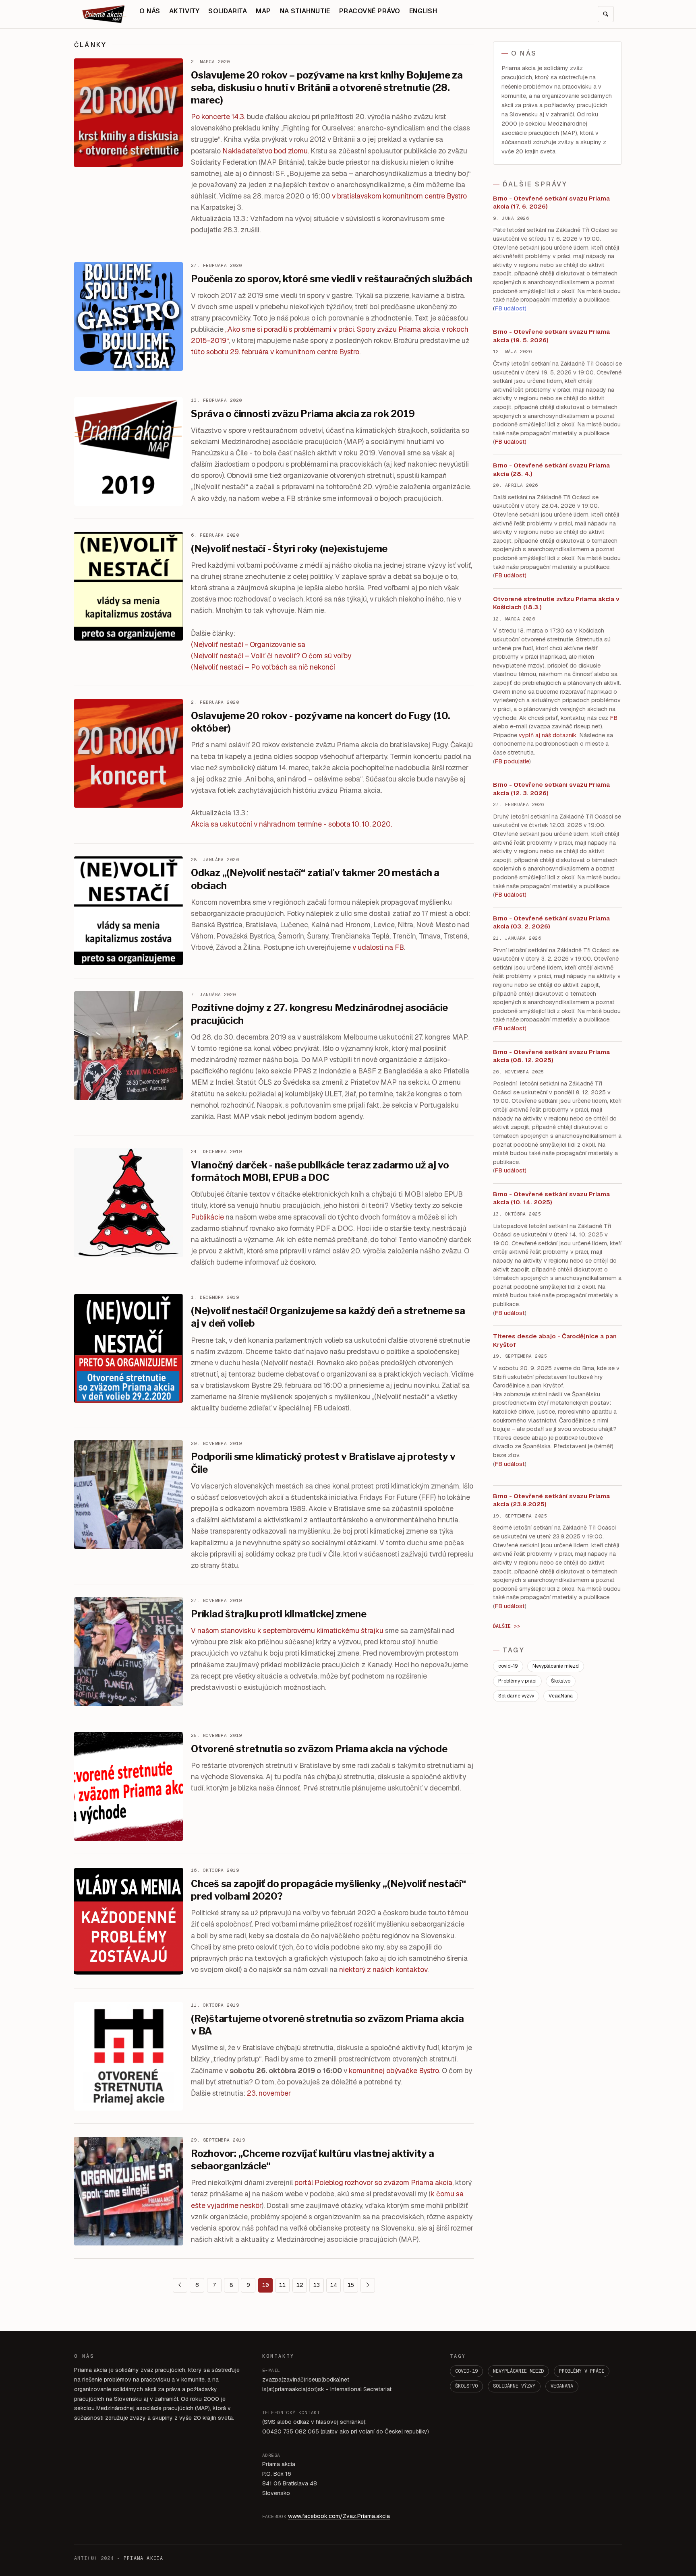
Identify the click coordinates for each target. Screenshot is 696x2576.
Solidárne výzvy (516, 1696)
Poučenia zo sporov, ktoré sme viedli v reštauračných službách (331, 279)
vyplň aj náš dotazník (548, 735)
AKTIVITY (184, 11)
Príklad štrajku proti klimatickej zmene (279, 1614)
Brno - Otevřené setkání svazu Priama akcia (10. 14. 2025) (551, 1198)
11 (282, 2285)
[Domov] (104, 14)
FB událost (510, 895)
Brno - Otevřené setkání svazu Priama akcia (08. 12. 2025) (551, 1056)
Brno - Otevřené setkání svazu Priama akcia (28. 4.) (551, 469)
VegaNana (561, 1696)
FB (614, 718)
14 (333, 2285)
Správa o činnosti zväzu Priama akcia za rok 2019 (303, 414)
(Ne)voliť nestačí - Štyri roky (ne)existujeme (289, 549)
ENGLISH (423, 11)
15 (351, 2285)
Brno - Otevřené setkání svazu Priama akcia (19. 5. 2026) (551, 336)
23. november (269, 2093)
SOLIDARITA (228, 11)
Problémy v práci (517, 1681)
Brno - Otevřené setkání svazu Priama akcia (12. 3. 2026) (551, 789)
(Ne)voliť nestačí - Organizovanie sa (248, 644)
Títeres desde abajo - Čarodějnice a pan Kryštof (555, 1340)
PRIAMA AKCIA (143, 2558)
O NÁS (150, 11)
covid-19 (508, 1666)
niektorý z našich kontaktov (383, 1969)
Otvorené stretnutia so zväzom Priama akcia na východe (319, 1749)
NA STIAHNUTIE (305, 11)
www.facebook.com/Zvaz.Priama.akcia (339, 2516)
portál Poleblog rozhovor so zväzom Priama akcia (373, 2182)
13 (317, 2285)
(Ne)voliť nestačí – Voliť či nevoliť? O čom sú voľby (271, 656)
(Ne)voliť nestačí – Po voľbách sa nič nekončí (263, 667)
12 (300, 2285)
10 (265, 2285)
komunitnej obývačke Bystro (394, 2071)
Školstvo (561, 1681)
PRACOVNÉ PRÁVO (370, 11)
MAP (263, 11)
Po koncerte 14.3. (218, 117)
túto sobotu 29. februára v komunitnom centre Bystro (275, 352)
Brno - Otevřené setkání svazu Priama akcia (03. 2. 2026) (551, 922)
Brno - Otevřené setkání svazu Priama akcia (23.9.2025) (551, 1500)
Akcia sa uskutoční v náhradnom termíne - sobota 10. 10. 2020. (291, 824)
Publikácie (207, 1217)
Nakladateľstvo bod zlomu (265, 151)
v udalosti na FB (378, 947)
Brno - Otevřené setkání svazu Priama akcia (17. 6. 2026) (551, 203)
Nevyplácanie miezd (556, 1666)
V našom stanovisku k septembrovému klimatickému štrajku (287, 1630)
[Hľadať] (606, 14)
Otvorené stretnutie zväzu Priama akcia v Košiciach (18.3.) (556, 603)
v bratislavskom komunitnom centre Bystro (399, 196)
